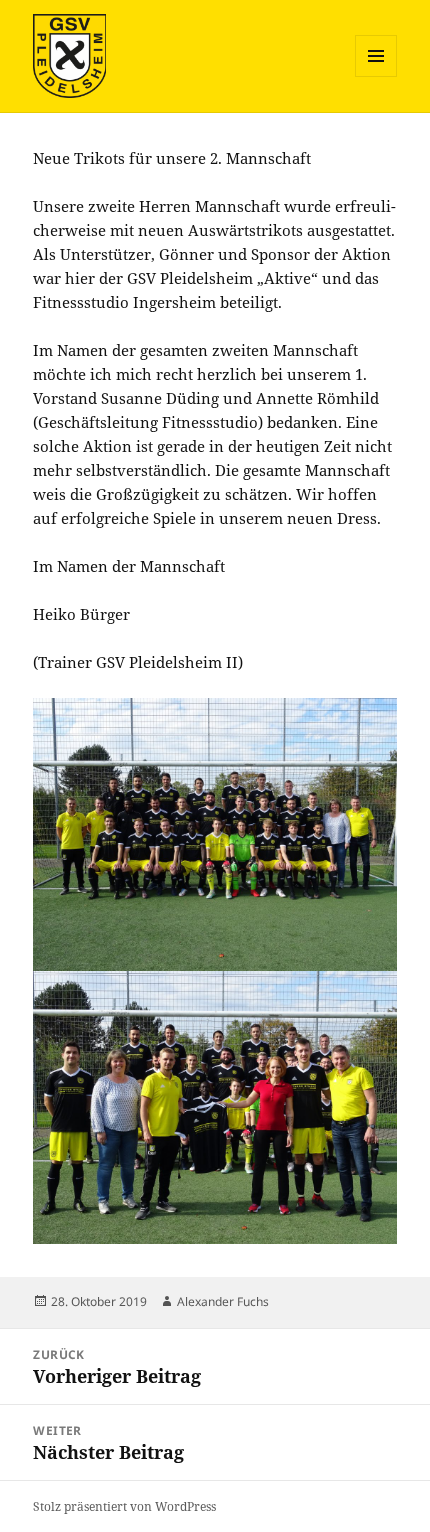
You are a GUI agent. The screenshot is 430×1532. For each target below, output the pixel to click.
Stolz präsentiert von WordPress (124, 1506)
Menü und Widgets (376, 76)
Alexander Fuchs (223, 1301)
